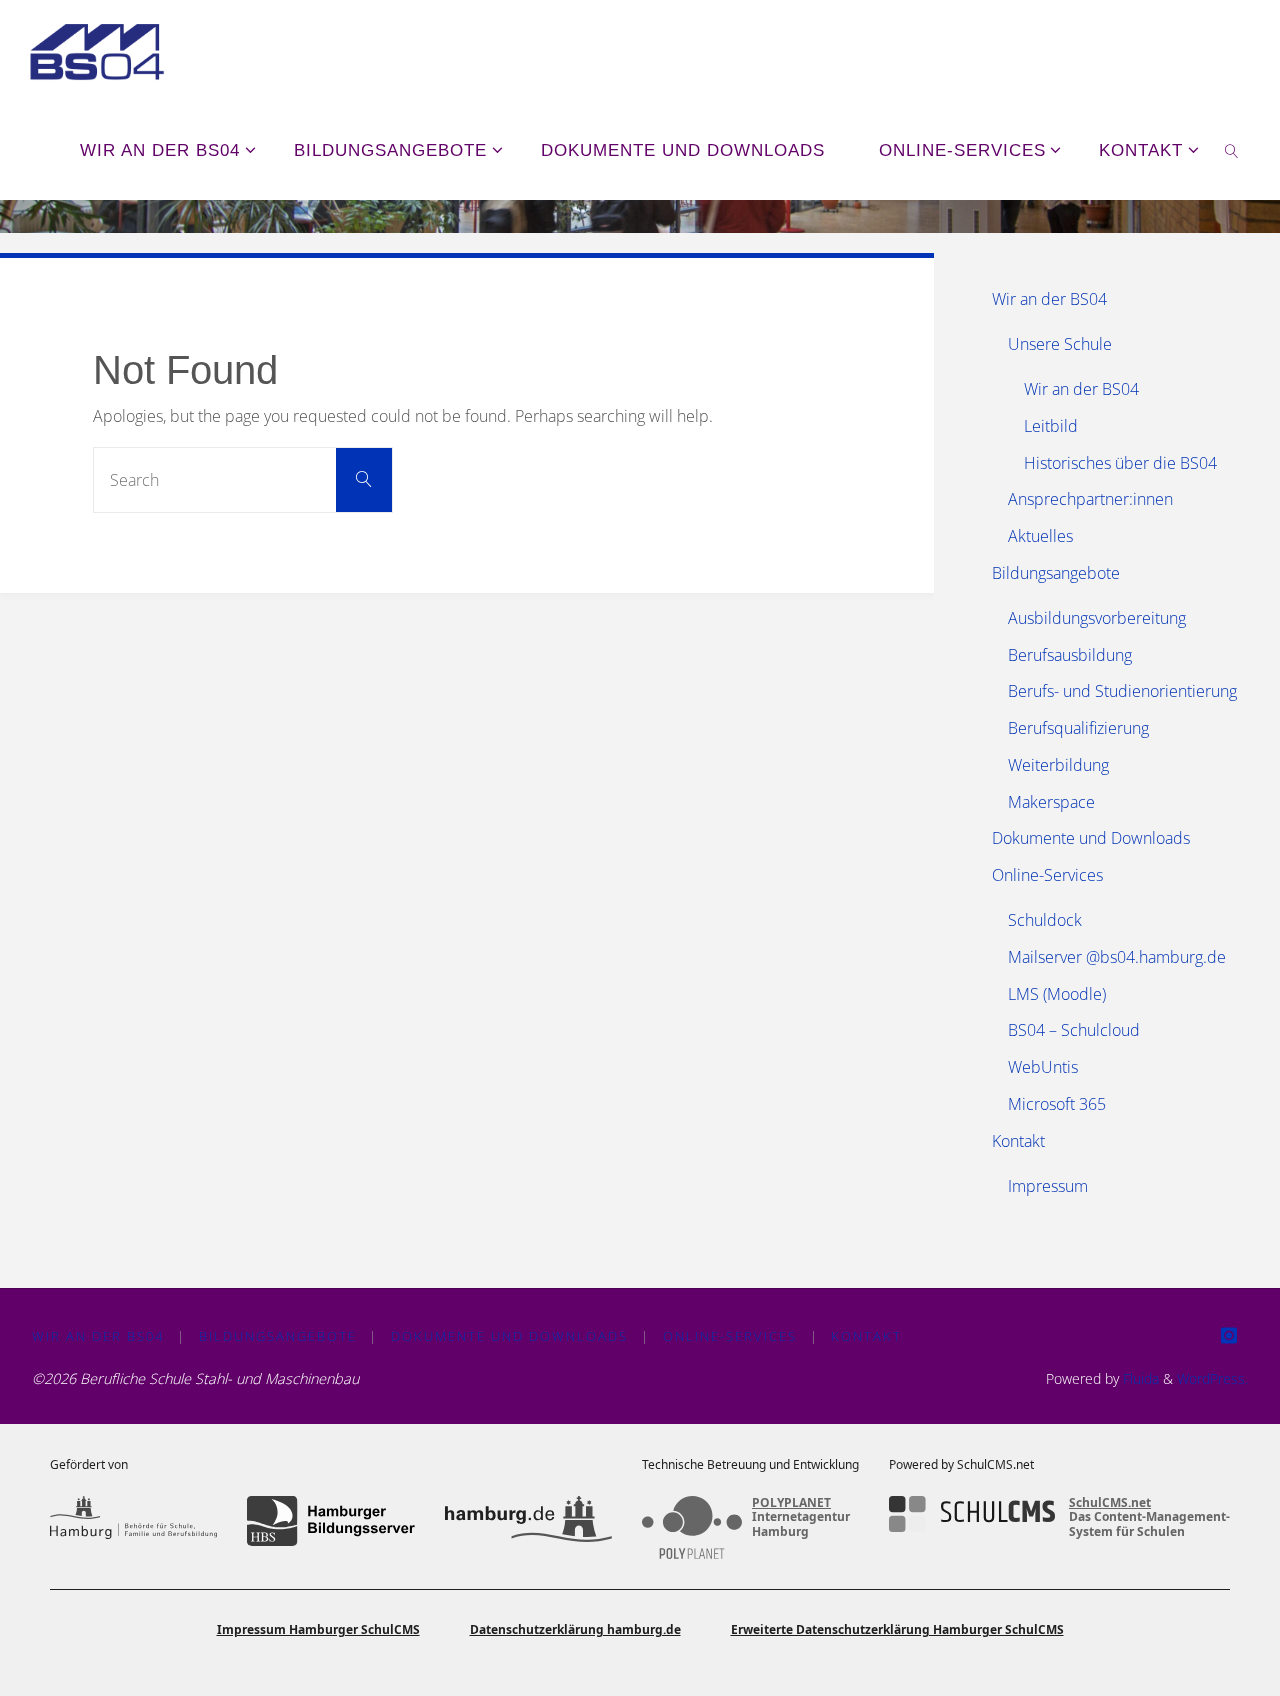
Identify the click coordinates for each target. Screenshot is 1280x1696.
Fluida (1139, 1378)
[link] (1232, 150)
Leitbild (1051, 426)
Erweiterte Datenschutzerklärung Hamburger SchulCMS (897, 1629)
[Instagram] (1229, 1335)
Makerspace (1051, 802)
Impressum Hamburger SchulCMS (318, 1629)
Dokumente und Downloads (1091, 838)
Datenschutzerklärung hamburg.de (575, 1629)
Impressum (1048, 1186)
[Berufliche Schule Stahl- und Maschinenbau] (97, 50)
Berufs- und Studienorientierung (1122, 691)
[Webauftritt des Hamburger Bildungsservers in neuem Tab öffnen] (330, 1521)
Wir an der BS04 (1049, 299)
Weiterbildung (1058, 765)
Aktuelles (1040, 536)
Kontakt (1018, 1141)
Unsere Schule (1060, 344)
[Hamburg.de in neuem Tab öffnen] (528, 1521)
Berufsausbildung (1070, 655)
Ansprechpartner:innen (1090, 499)
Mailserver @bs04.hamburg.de (1117, 957)
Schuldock (1045, 920)
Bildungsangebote (1056, 573)
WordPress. (1212, 1378)
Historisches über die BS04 (1120, 463)
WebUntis (1043, 1067)
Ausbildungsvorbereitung (1097, 618)
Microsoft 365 (1057, 1104)
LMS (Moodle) (1057, 994)
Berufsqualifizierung (1078, 728)
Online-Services (1047, 875)
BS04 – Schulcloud (1074, 1030)
